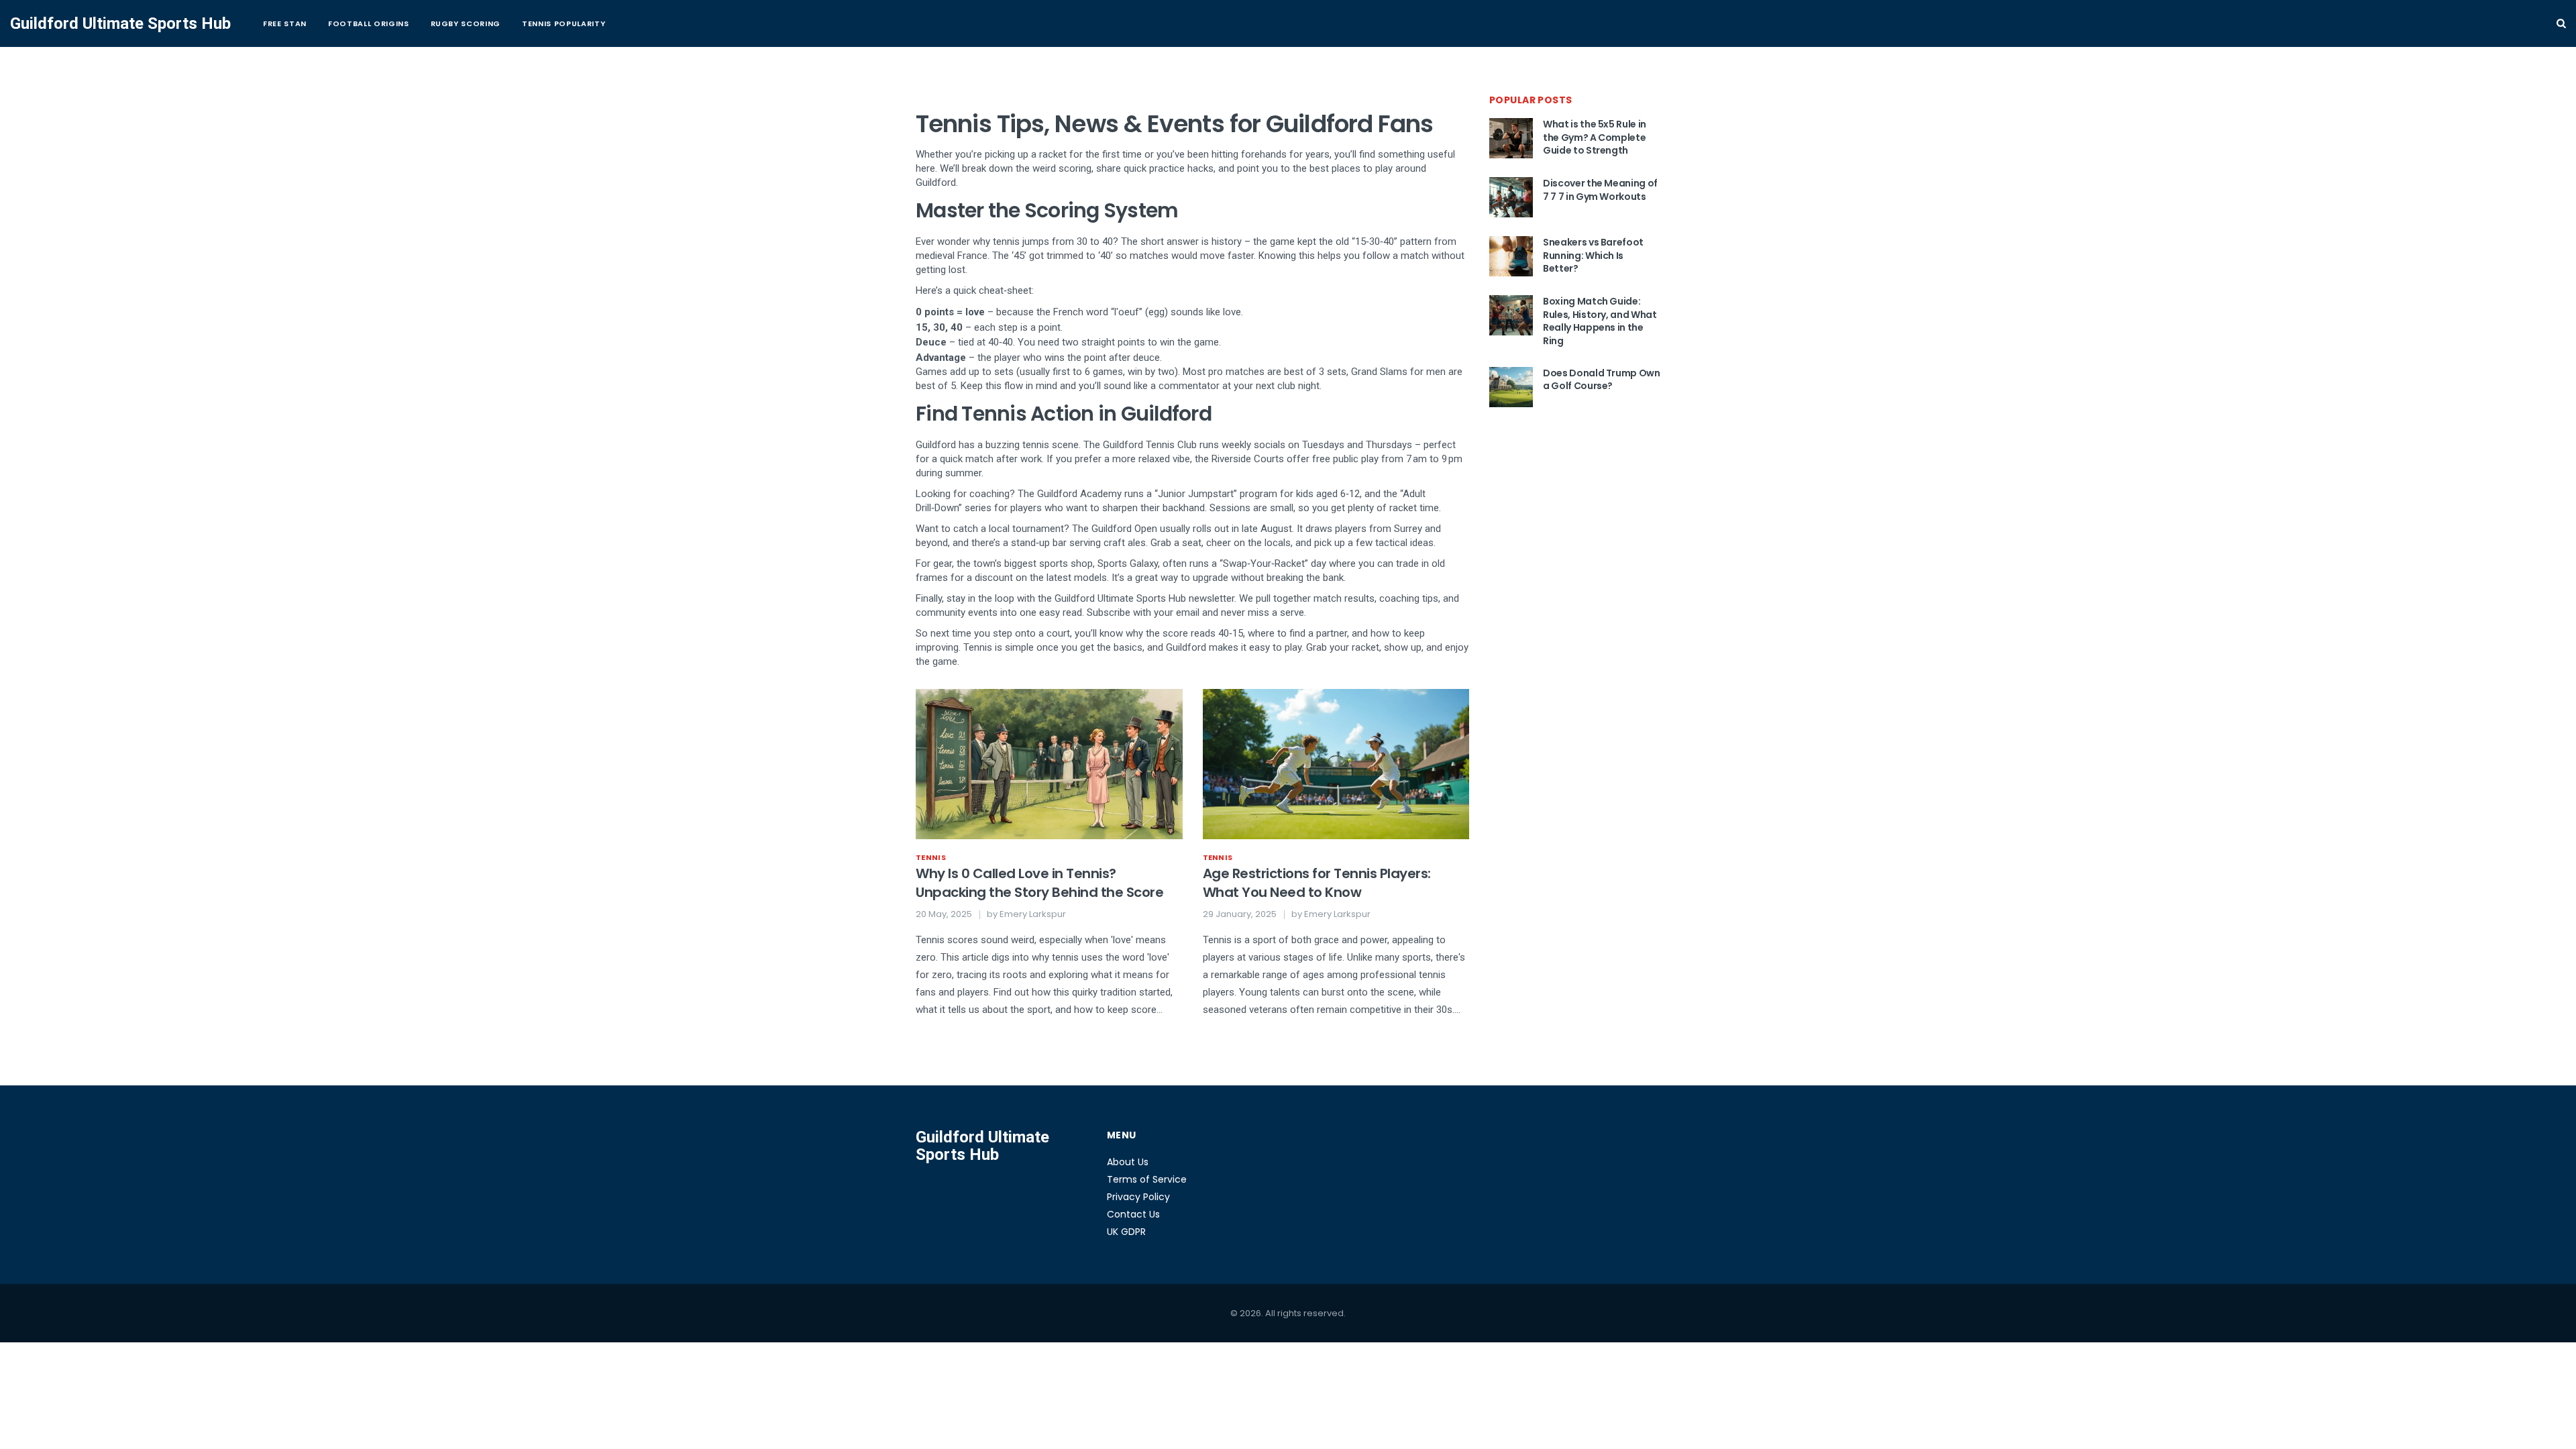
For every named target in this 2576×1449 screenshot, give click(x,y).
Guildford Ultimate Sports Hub (120, 23)
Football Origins (369, 23)
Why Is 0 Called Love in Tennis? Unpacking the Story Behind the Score (1039, 883)
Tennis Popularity (563, 23)
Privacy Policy (1138, 1197)
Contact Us (1133, 1214)
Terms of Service (1147, 1179)
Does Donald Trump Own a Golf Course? (1602, 380)
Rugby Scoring (466, 23)
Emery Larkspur (1033, 914)
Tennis (931, 857)
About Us (1128, 1162)
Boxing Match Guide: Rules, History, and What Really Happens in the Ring (1600, 321)
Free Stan (285, 23)
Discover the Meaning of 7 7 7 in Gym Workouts (1600, 190)
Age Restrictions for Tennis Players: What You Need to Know (1317, 883)
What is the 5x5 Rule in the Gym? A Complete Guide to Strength (1595, 137)
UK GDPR (1126, 1232)
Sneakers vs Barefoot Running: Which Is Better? (1593, 255)
